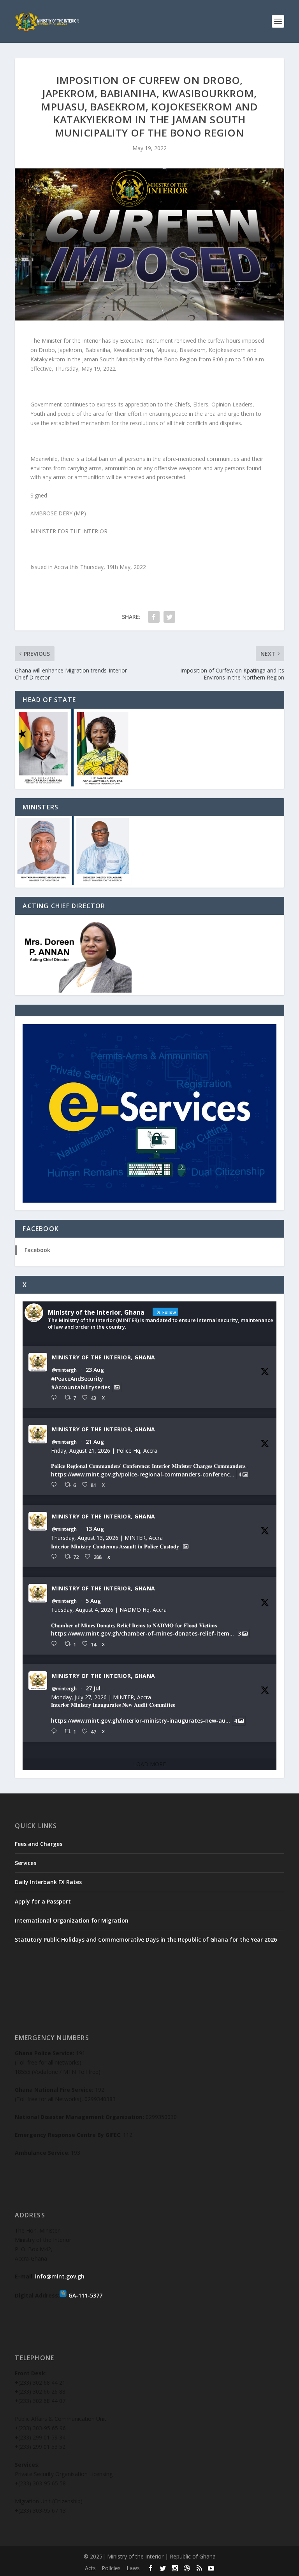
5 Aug (93, 1601)
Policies (111, 2568)
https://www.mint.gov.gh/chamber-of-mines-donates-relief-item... (142, 1633)
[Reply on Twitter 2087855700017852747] (56, 1557)
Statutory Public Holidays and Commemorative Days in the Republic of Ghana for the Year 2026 (146, 1939)
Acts (90, 2568)
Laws (133, 2568)
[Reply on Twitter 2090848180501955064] (56, 1485)
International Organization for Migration (72, 1920)
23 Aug (95, 1370)
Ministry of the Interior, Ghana (104, 1357)
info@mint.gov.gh (60, 2276)
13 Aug (95, 1529)
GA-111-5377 (85, 2295)
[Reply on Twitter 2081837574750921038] (56, 1731)
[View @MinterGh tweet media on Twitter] (117, 1387)
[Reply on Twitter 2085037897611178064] (56, 1644)
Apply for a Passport (43, 1901)
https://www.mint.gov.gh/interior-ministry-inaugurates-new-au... (141, 1721)
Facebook (37, 1250)
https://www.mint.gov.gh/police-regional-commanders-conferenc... (143, 1474)
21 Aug (95, 1442)
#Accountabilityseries (81, 1387)
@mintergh (64, 1370)
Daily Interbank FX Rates (48, 1882)
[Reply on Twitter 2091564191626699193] (56, 1398)
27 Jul (93, 1688)
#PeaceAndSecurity (77, 1379)
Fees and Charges (39, 1844)
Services (26, 1863)
